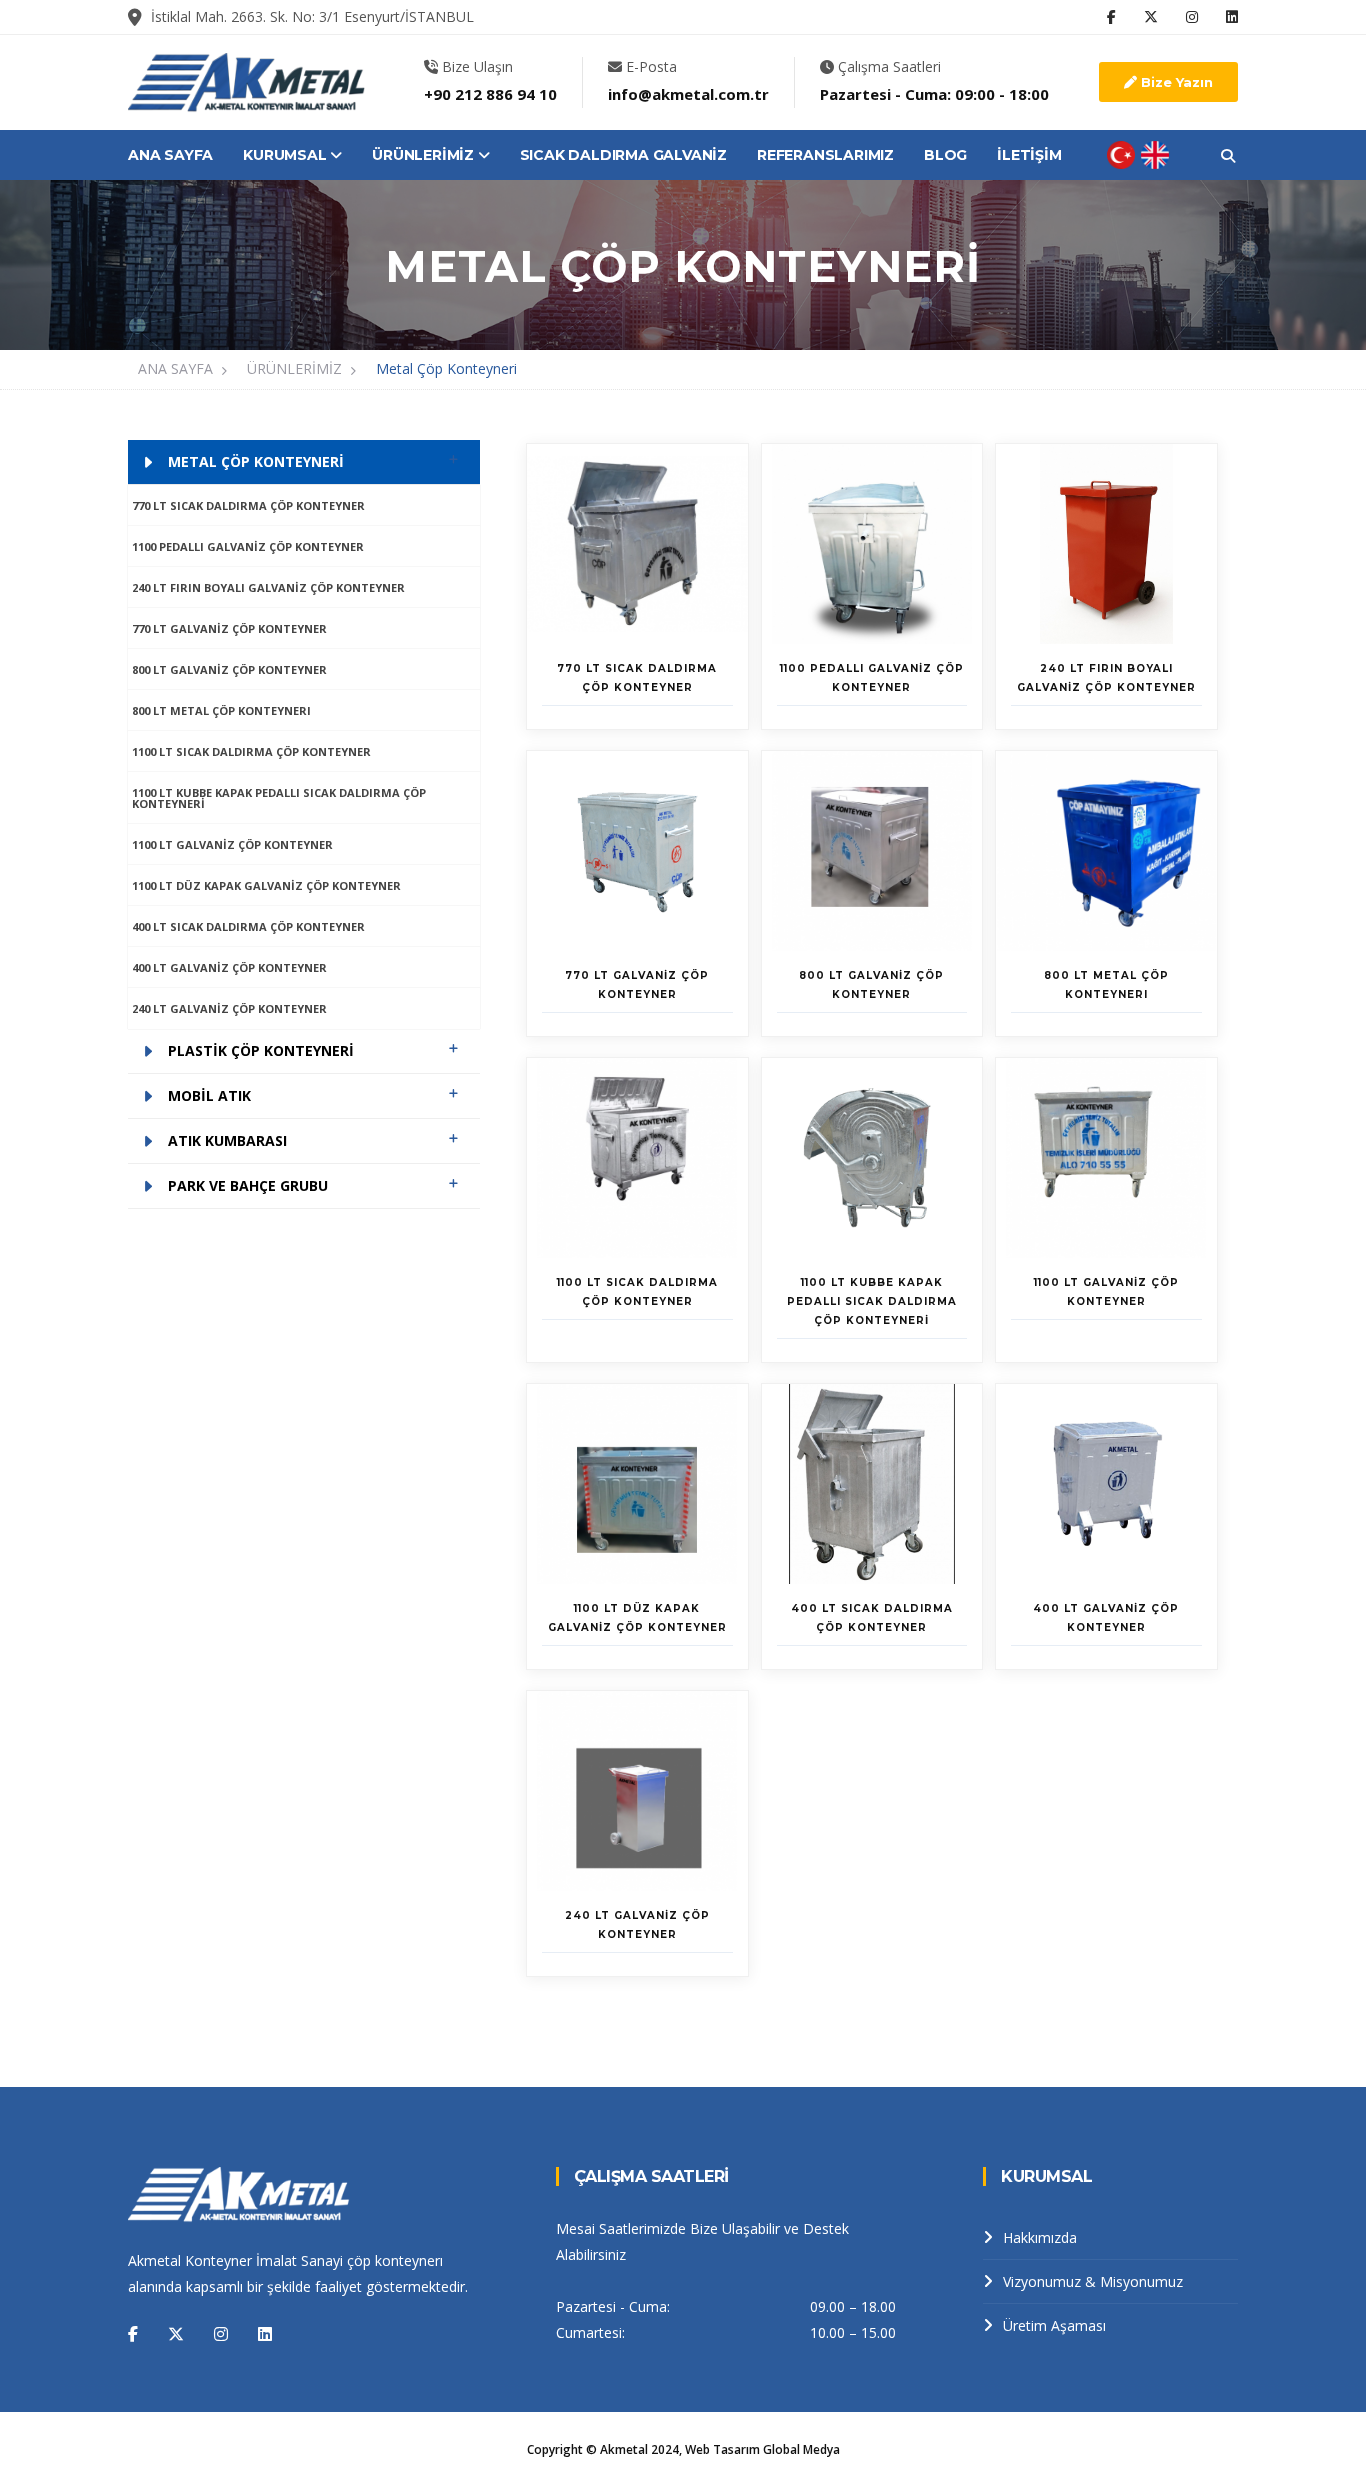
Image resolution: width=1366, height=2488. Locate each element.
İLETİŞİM (1029, 155)
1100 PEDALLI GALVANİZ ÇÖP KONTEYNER (248, 546)
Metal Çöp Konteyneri (446, 368)
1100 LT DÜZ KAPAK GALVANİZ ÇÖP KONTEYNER (266, 885)
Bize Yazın (1175, 82)
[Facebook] (133, 2334)
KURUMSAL (286, 155)
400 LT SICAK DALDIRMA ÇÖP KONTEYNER (248, 926)
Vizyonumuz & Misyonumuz (1093, 2281)
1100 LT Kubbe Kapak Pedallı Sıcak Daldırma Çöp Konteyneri (279, 798)
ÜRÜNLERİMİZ (425, 155)
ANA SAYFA (170, 155)
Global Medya (801, 2449)
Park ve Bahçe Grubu (248, 1185)
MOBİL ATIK (209, 1095)
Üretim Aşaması (1054, 2325)
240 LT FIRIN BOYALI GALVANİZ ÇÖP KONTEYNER (268, 587)
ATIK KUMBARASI (227, 1140)
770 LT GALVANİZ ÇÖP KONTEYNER (229, 628)
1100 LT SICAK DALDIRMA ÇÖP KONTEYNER (251, 751)
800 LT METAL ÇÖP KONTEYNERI (221, 710)
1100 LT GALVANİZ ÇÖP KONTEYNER (232, 844)
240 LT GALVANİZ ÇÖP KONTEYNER (229, 1008)
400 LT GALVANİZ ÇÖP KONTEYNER (229, 967)
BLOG (945, 155)
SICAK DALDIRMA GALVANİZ (623, 155)
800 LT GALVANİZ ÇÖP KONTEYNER (229, 669)
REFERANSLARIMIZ (825, 155)
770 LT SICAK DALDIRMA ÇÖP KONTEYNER (248, 505)
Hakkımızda (1040, 2237)
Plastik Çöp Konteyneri (261, 1050)
